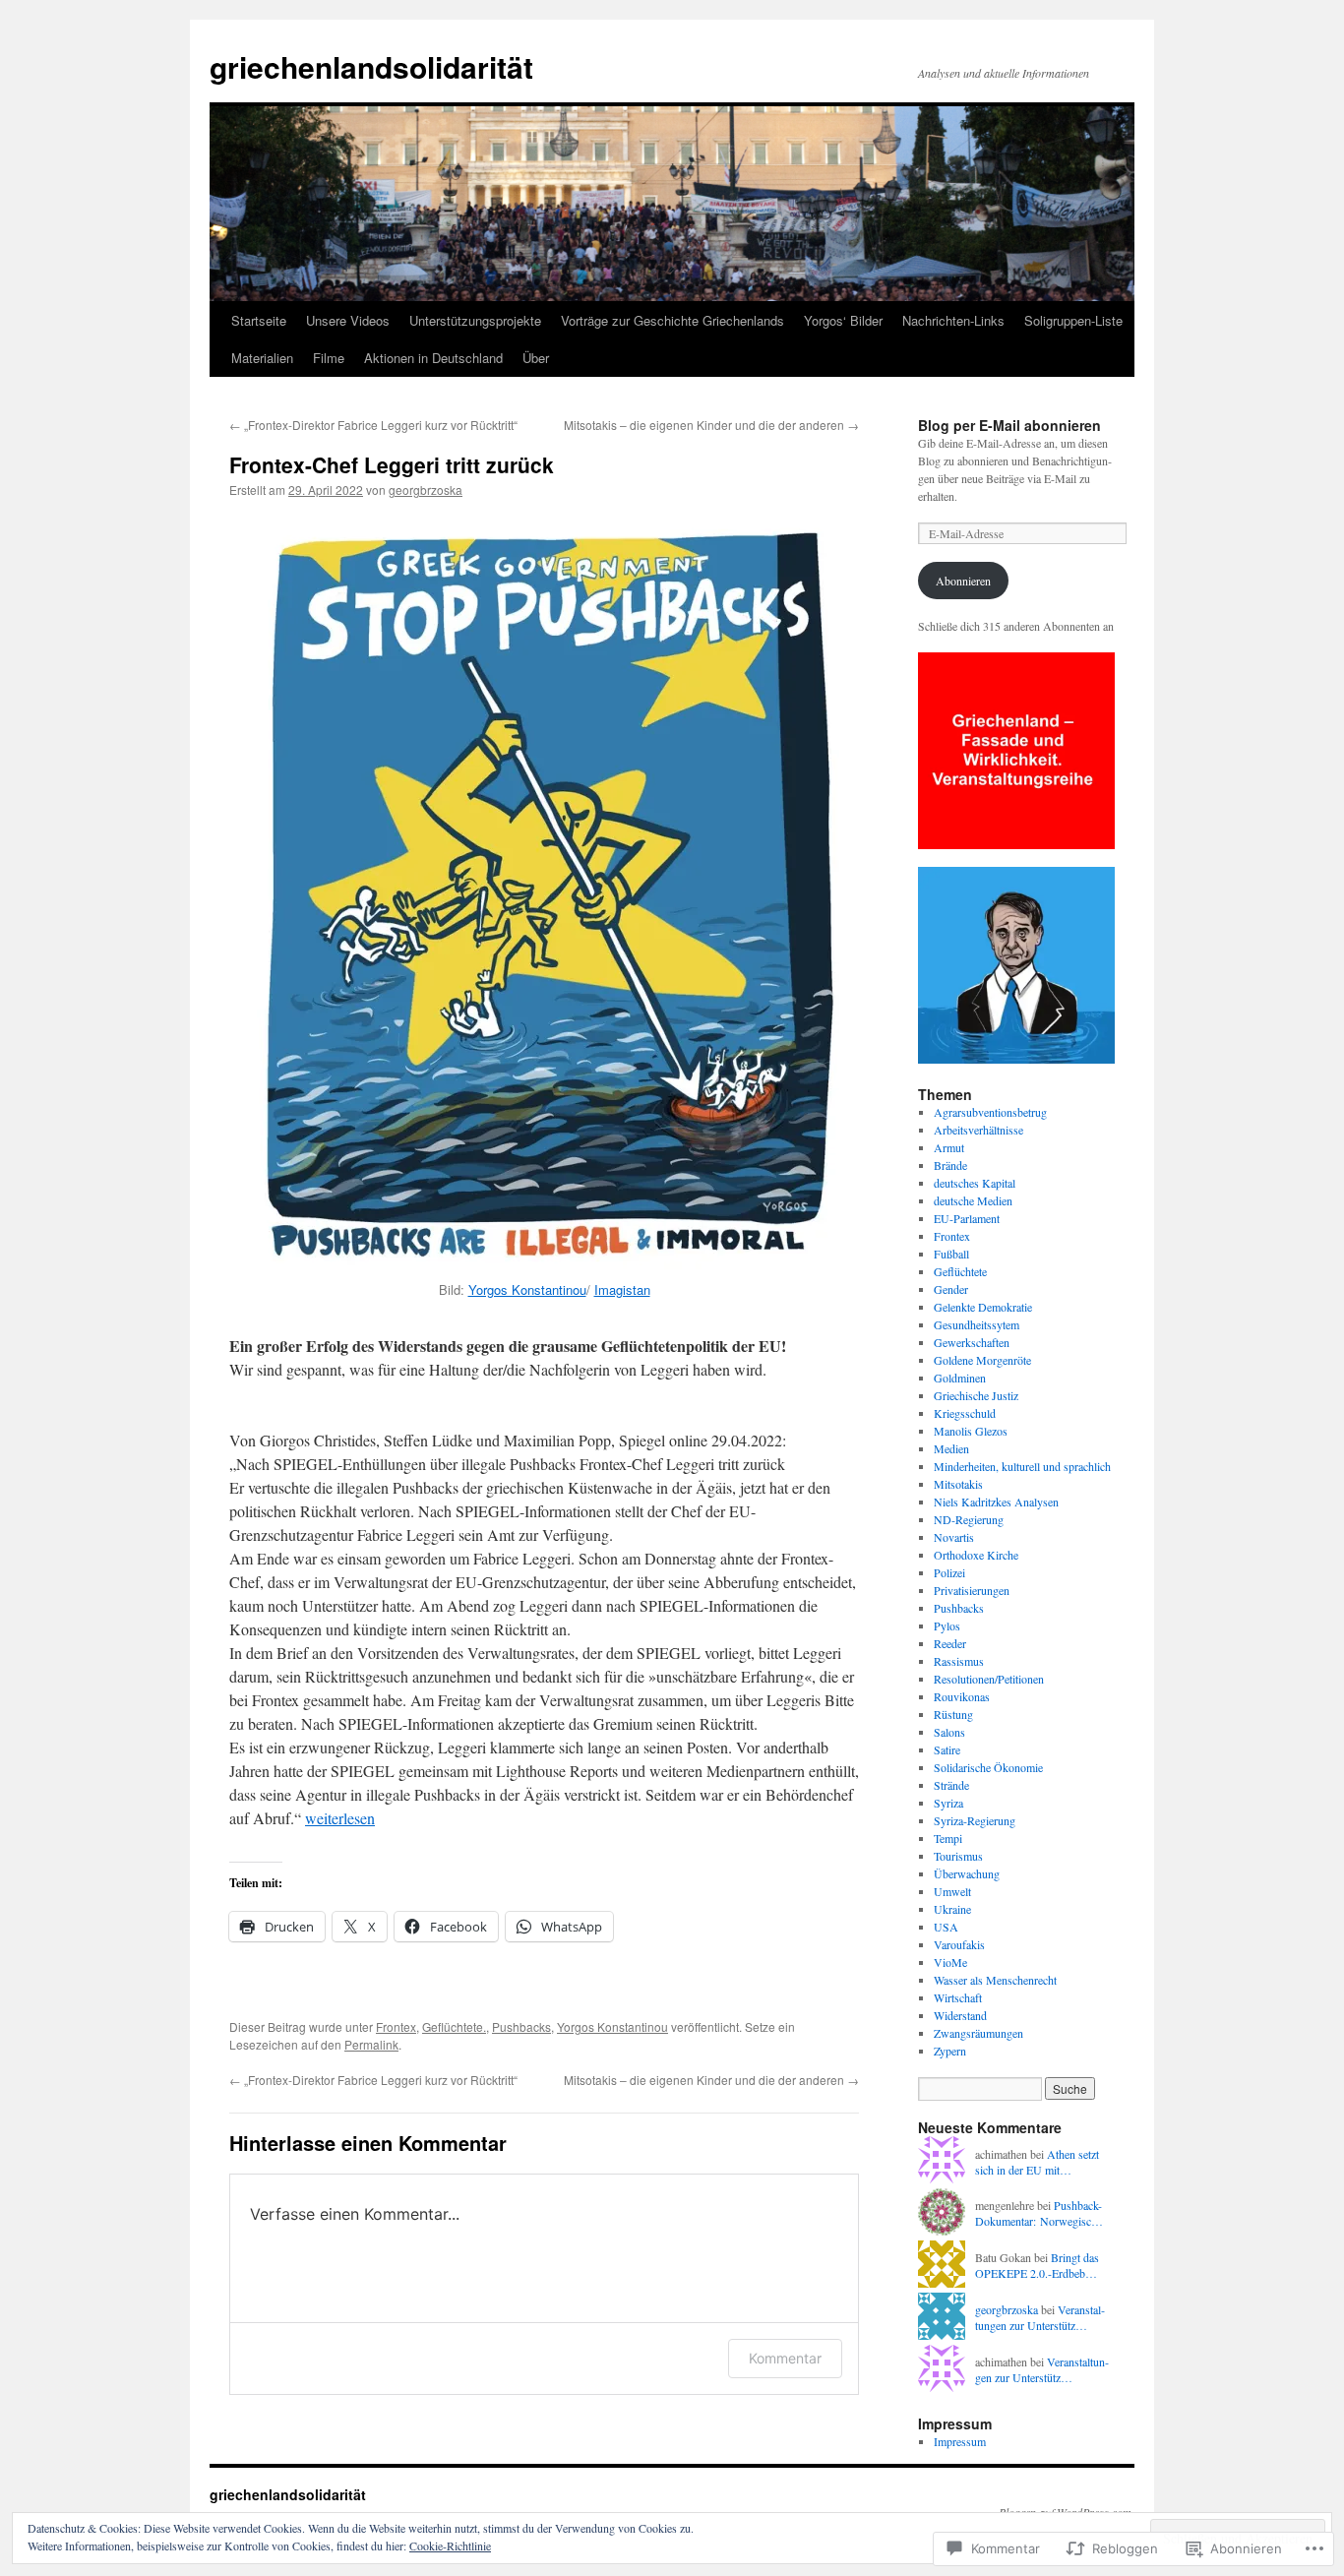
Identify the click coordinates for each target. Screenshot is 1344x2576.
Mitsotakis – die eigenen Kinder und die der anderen (711, 425)
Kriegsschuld (965, 1413)
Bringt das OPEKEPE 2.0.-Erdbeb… (1037, 2266)
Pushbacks (521, 2026)
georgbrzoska (426, 490)
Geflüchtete (960, 1271)
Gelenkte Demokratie (983, 1307)
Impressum (960, 2441)
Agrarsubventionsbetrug (990, 1112)
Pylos (947, 1625)
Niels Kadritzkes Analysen (996, 1502)
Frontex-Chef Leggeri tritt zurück (392, 464)
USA (946, 1927)
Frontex (396, 2026)
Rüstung (953, 1714)
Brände (950, 1165)
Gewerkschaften (972, 1342)
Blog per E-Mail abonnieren (1009, 425)
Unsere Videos (348, 320)
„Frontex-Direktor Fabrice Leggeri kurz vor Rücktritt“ (373, 425)
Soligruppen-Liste (1073, 320)
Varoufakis (959, 1944)
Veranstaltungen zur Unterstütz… (1040, 2318)
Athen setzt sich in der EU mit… (1037, 2162)
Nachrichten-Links (953, 320)
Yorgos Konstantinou (527, 1289)
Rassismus (959, 1661)
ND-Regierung (969, 1519)
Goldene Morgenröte (982, 1360)
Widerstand (960, 2015)
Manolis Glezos (971, 1431)
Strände (951, 1785)
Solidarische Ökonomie (988, 1767)
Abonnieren (963, 581)
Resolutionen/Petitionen (989, 1679)
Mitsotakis (958, 1484)
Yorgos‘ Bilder (843, 320)
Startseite (259, 320)
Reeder (950, 1643)
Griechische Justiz (976, 1395)
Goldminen (960, 1378)
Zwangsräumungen (978, 2033)
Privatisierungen (972, 1590)
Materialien (262, 358)
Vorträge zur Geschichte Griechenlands (672, 320)
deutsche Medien (973, 1200)
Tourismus (958, 1856)
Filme (329, 358)
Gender (951, 1289)
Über (536, 358)
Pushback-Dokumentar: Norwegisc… (1039, 2213)
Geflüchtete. (454, 2026)
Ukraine (952, 1909)
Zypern (950, 2051)
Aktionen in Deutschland (433, 358)
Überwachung (967, 1873)
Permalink (371, 2044)
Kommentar (785, 2358)
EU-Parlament (967, 1218)
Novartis (954, 1537)
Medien (951, 1448)
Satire (947, 1749)
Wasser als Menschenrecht (995, 1980)
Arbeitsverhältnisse (978, 1130)
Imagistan (622, 1289)
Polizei (949, 1572)
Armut (949, 1147)
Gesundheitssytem (977, 1324)
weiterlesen (340, 1818)
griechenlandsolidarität (371, 66)
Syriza (948, 1803)
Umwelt (952, 1891)
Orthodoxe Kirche (976, 1555)
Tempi (948, 1838)
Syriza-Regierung (975, 1820)
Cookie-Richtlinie (450, 2545)
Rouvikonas (962, 1696)
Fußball (951, 1254)
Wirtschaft (958, 1997)
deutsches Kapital (975, 1183)
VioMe (950, 1962)
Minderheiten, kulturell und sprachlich (1022, 1466)
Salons (949, 1732)
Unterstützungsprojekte (475, 320)
